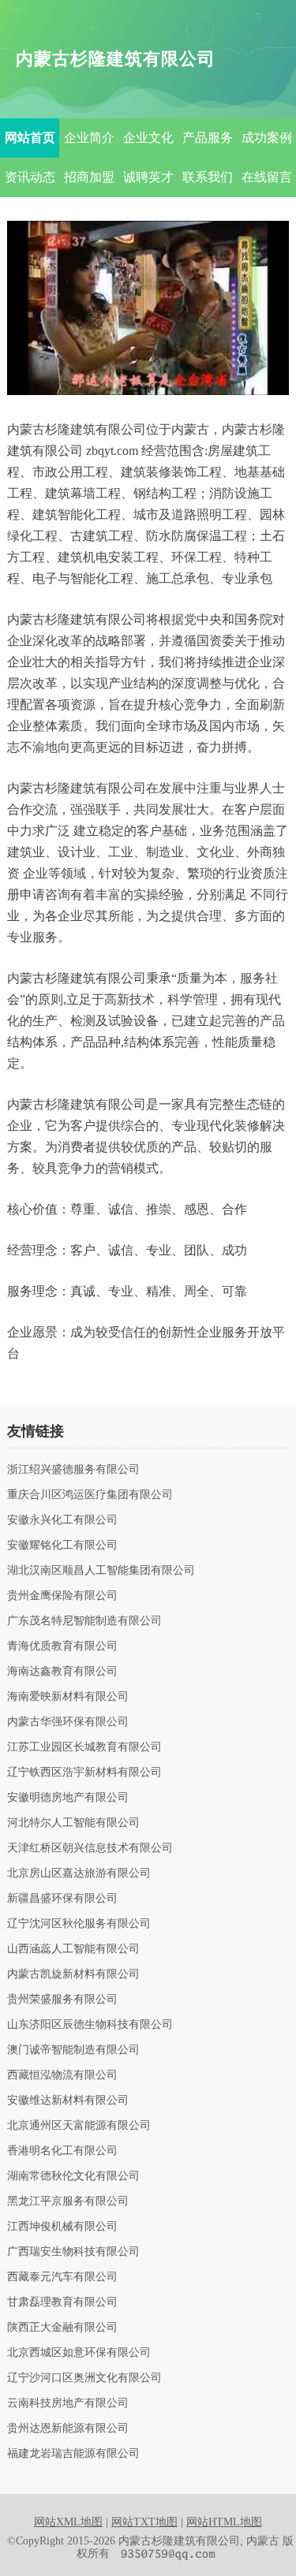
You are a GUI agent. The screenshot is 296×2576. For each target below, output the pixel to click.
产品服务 (208, 138)
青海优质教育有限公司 (62, 1646)
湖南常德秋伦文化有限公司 (73, 2176)
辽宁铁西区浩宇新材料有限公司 (84, 1773)
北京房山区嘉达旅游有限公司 (79, 1873)
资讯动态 (30, 177)
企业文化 (148, 138)
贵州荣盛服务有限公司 (62, 2000)
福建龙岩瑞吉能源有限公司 (73, 2454)
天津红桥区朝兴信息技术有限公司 (90, 1848)
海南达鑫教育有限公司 (62, 1672)
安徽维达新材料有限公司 (68, 2101)
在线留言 (267, 177)
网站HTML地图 (224, 2522)
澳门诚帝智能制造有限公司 (73, 2050)
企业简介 (89, 138)
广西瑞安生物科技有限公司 (73, 2252)
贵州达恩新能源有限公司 (68, 2429)
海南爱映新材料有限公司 (68, 1697)
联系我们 (208, 177)
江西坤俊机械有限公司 (62, 2227)
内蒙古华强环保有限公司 (68, 1722)
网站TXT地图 (144, 2522)
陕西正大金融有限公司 (62, 2328)
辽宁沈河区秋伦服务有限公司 (79, 1924)
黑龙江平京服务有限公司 (68, 2201)
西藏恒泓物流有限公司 (62, 2075)
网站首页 (30, 138)
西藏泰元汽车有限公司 (62, 2277)
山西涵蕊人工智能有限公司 (73, 1949)
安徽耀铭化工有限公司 (62, 1545)
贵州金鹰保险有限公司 (62, 1596)
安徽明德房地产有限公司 (68, 1798)
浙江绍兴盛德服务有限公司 (73, 1470)
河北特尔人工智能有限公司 (73, 1823)
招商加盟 (89, 177)
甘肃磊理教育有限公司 (62, 2302)
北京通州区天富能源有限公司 (79, 2126)
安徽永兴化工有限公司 (62, 1520)
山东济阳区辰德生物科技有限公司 (90, 2025)
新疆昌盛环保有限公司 (62, 1899)
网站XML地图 (68, 2522)
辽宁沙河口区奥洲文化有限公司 (84, 2378)
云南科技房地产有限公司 (68, 2403)
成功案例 (267, 138)
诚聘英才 (148, 177)
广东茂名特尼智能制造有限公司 (84, 1621)
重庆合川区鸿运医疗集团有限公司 (90, 1495)
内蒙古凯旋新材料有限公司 (73, 1974)
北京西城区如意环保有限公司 (79, 2353)
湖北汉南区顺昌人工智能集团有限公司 (101, 1571)
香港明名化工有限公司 (62, 2151)
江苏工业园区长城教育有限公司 (84, 1747)
